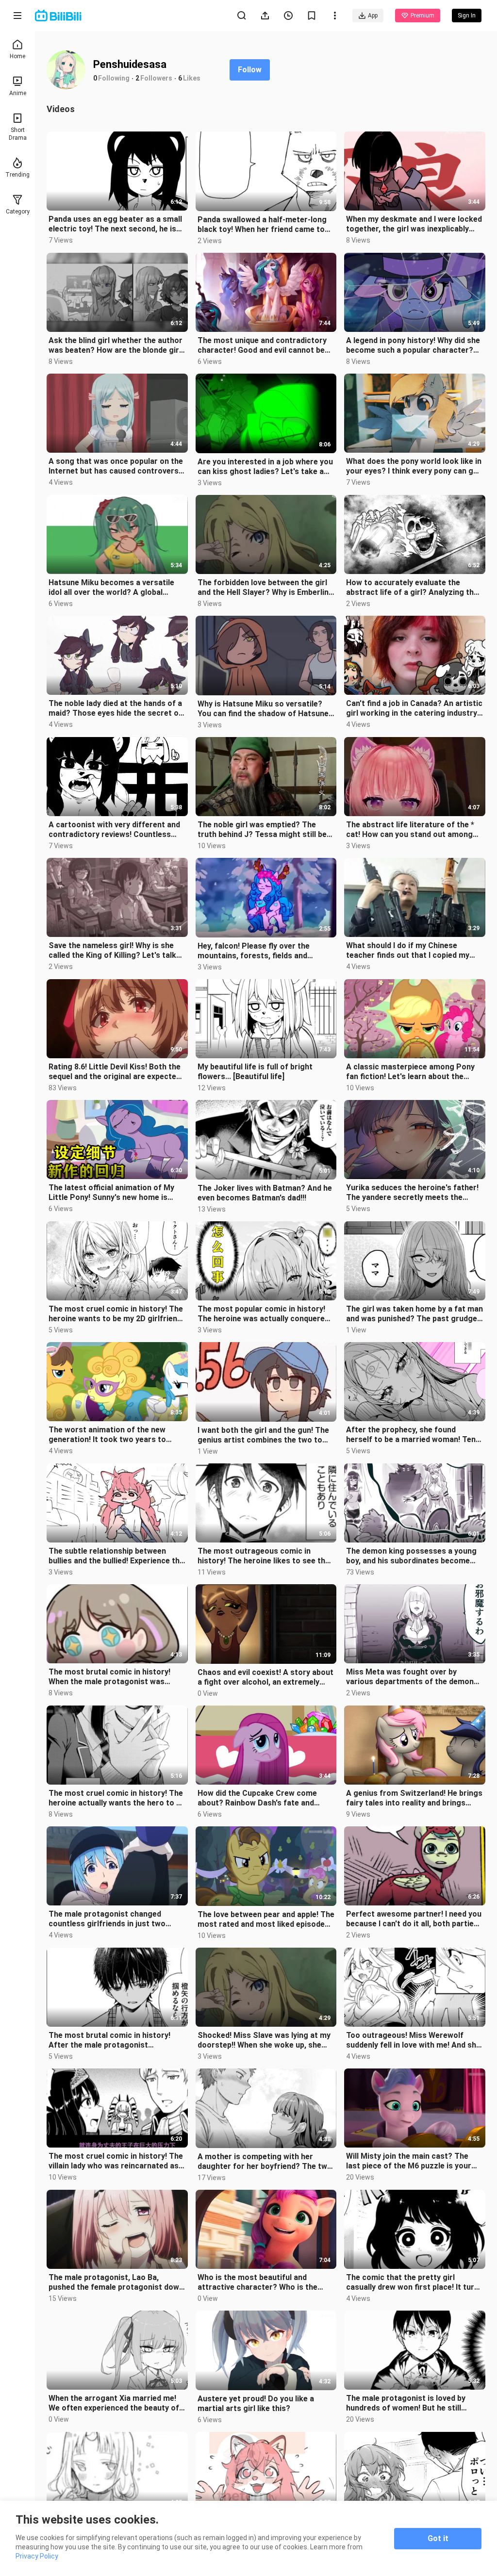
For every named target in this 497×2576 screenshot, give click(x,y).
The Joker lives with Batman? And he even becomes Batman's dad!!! (265, 1193)
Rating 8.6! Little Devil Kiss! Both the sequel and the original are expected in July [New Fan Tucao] (115, 1072)
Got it (438, 2538)
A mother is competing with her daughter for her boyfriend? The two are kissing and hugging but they (265, 2162)
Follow (250, 70)
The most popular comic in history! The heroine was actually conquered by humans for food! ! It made (263, 1314)
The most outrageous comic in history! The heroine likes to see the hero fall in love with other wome (264, 1556)
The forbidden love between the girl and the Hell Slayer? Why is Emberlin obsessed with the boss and (263, 588)
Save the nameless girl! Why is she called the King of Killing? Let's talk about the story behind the (112, 951)
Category (18, 212)
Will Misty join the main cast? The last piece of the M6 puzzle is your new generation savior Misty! (409, 2161)
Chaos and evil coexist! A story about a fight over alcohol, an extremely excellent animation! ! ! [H (265, 1677)
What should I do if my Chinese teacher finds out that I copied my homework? (408, 951)
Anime (18, 93)
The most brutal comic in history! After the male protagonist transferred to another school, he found (110, 2040)
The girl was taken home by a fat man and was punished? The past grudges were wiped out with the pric (414, 1314)
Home (17, 56)
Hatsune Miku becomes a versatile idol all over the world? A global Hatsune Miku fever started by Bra (111, 588)
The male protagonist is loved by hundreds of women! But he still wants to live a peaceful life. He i (406, 2403)
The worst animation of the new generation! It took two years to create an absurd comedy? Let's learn (107, 1435)
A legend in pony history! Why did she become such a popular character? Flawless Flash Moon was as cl (413, 345)
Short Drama (18, 134)
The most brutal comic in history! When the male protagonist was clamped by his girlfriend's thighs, (110, 1677)
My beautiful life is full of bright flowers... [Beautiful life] (255, 1072)
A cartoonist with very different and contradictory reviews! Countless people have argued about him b (114, 830)
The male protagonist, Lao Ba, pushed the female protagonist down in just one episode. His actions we (116, 2282)
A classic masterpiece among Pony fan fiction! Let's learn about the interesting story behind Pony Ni (410, 1072)
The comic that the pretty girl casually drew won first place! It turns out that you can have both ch (414, 2282)
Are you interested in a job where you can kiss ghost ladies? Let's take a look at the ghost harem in (265, 467)
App (373, 16)
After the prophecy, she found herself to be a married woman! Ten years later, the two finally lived (411, 1435)
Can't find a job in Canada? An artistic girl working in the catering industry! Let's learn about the (414, 708)
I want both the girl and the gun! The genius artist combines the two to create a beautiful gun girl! (263, 1435)
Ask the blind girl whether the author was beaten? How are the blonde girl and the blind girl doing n (116, 345)
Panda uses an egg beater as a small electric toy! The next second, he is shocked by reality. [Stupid (115, 224)
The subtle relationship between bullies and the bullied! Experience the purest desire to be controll (116, 1556)
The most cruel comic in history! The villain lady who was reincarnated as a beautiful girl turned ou (117, 2161)
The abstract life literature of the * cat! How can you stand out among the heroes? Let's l (410, 830)
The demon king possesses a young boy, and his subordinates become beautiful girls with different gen (411, 1556)
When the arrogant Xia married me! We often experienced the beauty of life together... (114, 2403)
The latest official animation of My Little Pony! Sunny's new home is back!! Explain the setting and (111, 1193)
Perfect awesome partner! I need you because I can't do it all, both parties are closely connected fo (414, 1919)
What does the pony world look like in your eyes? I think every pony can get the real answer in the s (414, 466)
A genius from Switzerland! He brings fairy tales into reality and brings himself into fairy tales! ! (414, 1798)
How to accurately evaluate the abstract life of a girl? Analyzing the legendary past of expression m (412, 588)
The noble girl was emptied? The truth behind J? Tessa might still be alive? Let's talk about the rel (262, 830)
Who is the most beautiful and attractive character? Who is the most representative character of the (260, 2282)
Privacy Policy (37, 2556)
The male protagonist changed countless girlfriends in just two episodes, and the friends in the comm (107, 1919)
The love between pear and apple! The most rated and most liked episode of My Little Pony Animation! (266, 1920)
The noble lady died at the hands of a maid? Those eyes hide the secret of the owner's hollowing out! (115, 708)
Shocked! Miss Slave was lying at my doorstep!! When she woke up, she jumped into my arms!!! (264, 2040)
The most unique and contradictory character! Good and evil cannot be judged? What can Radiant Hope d (262, 345)
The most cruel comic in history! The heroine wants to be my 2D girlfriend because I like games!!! (116, 1314)
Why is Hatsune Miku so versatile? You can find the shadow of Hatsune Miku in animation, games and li (263, 709)
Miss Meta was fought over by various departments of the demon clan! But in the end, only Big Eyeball (410, 1677)
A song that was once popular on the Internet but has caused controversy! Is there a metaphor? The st (116, 466)
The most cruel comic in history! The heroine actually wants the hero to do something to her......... (117, 1798)
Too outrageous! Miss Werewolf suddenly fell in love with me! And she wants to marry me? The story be (413, 2040)
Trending (17, 175)
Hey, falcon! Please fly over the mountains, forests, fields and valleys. (254, 951)
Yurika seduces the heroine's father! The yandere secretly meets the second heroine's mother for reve (412, 1193)
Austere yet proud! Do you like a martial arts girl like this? (256, 2404)
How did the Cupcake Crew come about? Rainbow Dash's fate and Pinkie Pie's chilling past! (257, 1798)
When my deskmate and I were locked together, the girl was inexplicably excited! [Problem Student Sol (414, 224)
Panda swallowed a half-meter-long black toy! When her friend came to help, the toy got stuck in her (262, 225)
